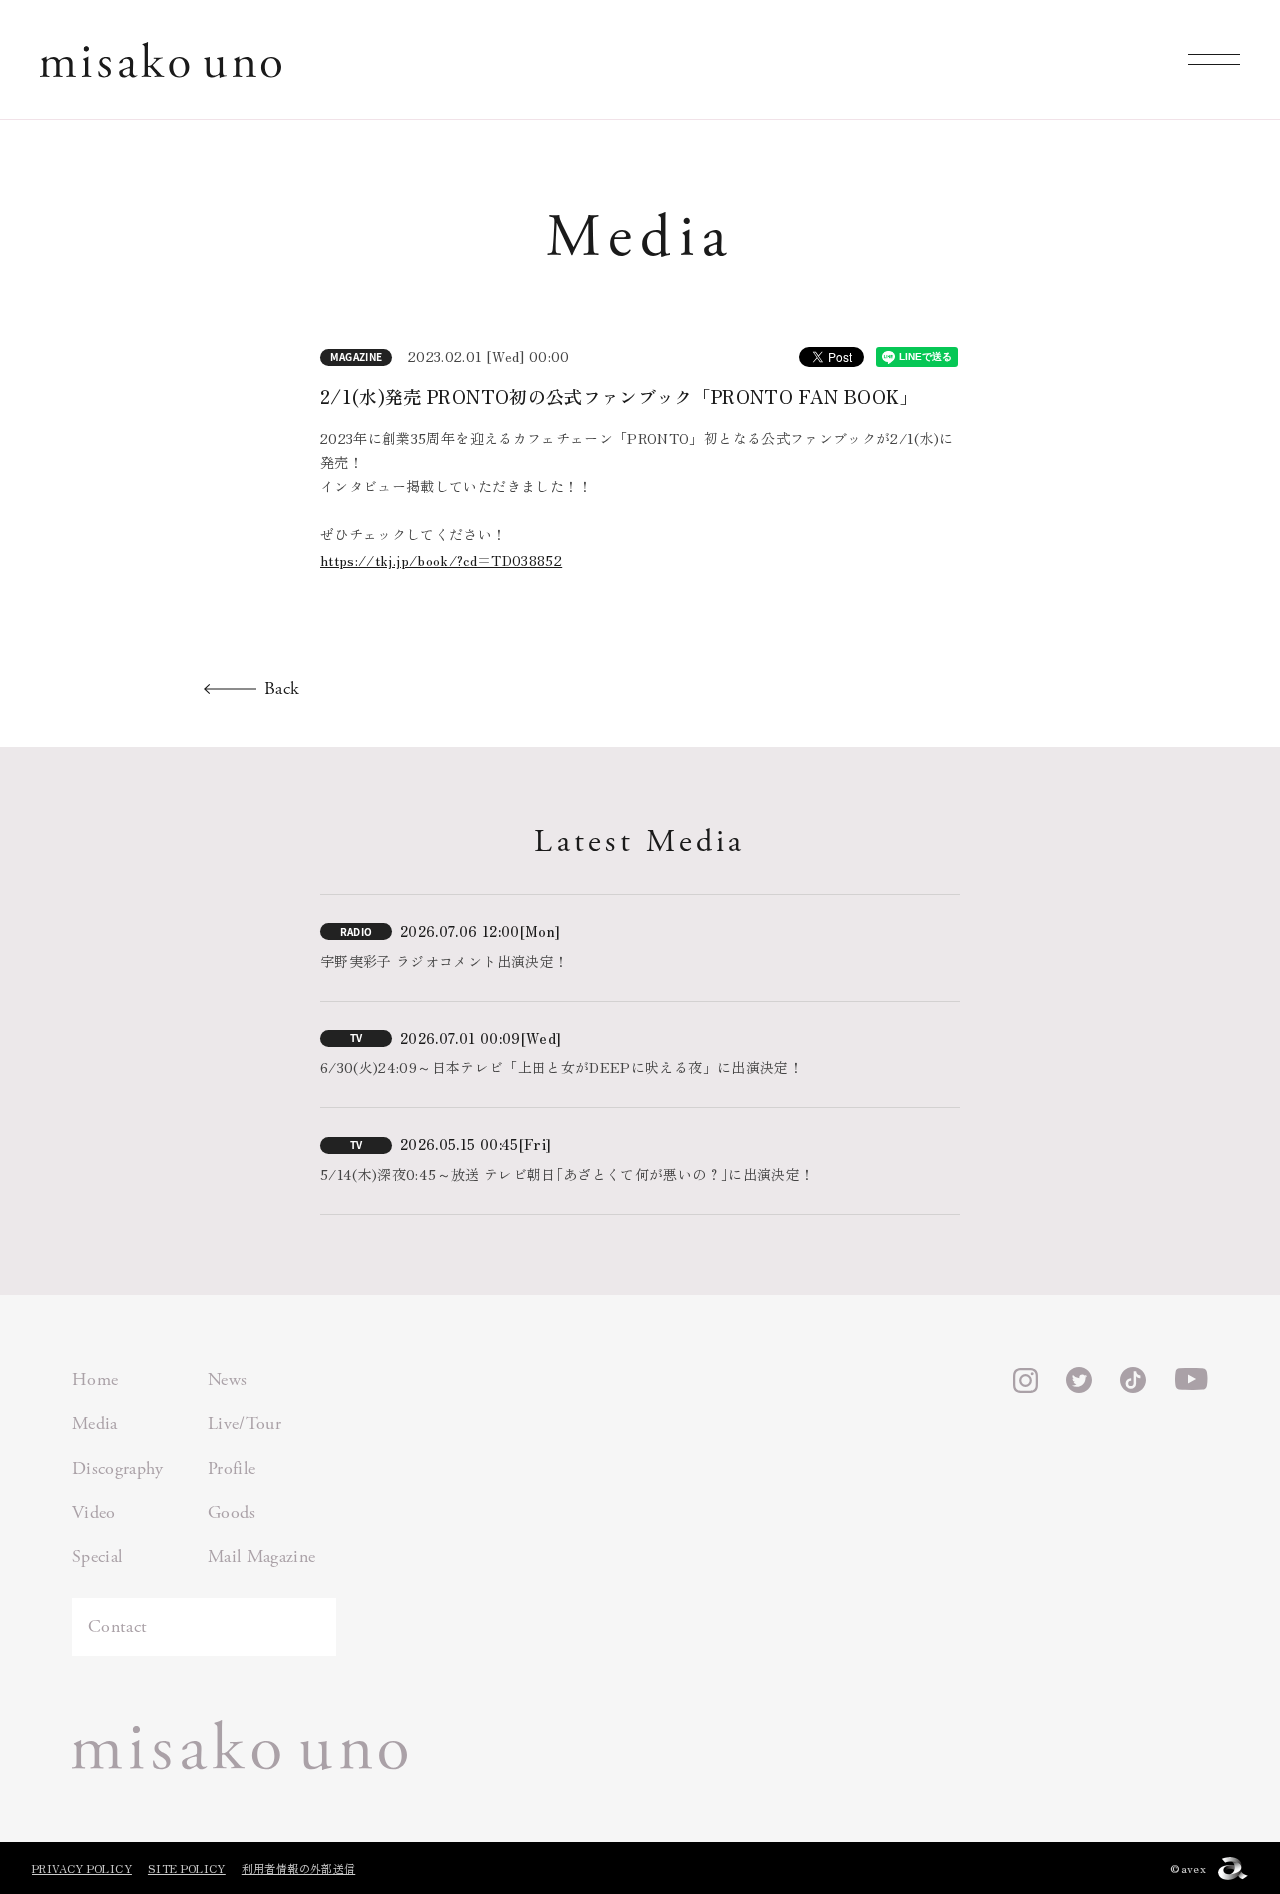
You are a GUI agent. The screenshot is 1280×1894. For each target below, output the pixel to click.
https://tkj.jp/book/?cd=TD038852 (441, 560)
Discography (118, 1468)
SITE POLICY (187, 1868)
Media (95, 1423)
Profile (231, 1468)
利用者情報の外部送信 (299, 1868)
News (227, 1379)
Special (97, 1556)
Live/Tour (244, 1423)
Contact (117, 1626)
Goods (232, 1512)
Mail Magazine (262, 1556)
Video (94, 1512)
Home (95, 1379)
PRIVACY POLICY (82, 1868)
